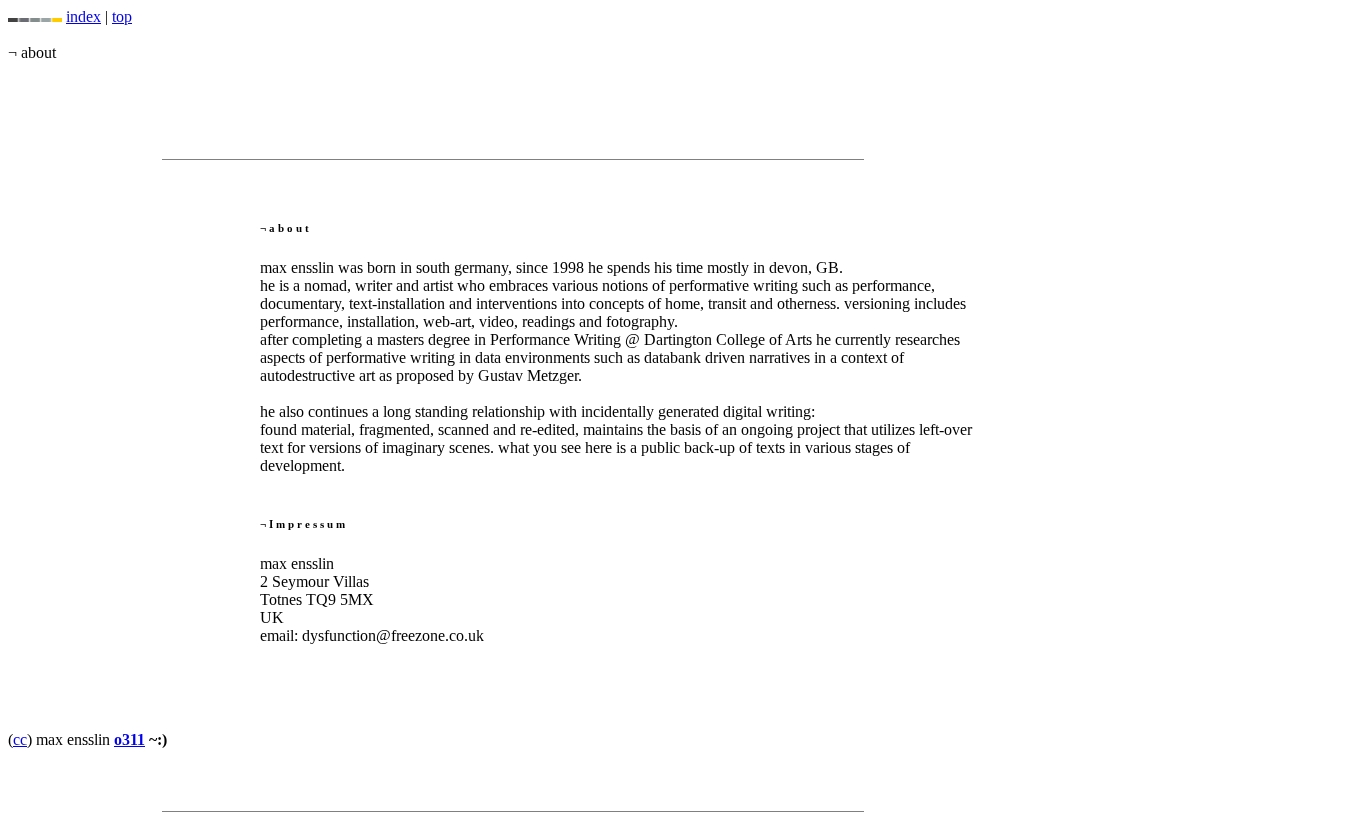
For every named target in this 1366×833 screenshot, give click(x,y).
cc (20, 739)
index (83, 16)
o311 (129, 739)
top (122, 16)
